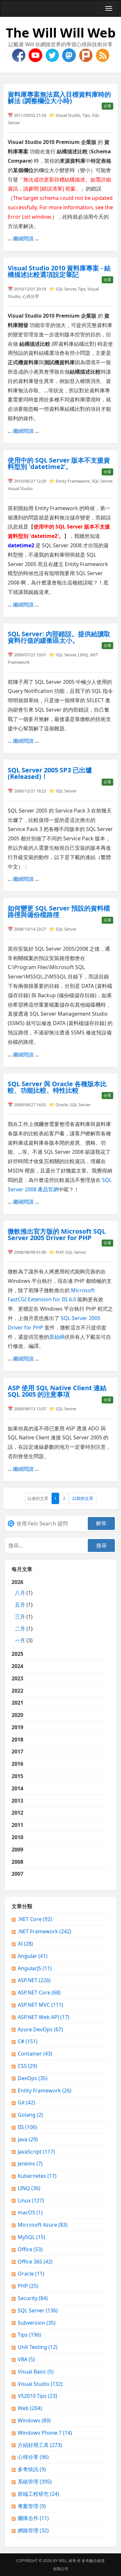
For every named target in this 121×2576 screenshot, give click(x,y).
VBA (26, 2359)
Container (35, 2054)
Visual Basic (36, 2372)
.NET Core (35, 1919)
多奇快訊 (32, 2469)
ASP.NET (34, 1980)
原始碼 (57, 1337)
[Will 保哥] (36, 55)
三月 (20, 1617)
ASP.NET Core (39, 1992)
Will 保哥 (67, 2561)
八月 (20, 1593)
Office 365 (35, 2262)
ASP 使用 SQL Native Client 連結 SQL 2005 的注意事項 (57, 1391)
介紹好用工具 (40, 2445)
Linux (31, 2200)
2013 (17, 1801)
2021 (17, 1703)
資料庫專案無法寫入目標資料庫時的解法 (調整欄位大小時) (59, 98)
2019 (17, 1727)
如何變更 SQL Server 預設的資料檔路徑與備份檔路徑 (59, 911)
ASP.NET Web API (44, 2017)
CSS (27, 2066)
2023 (17, 1678)
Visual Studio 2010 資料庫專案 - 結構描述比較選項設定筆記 (59, 271)
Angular (33, 1956)
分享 (107, 106)
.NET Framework (45, 1931)
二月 (20, 1629)
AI (25, 1944)
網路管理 (33, 2530)
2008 (17, 1862)
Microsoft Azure (43, 2225)
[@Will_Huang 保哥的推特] (53, 55)
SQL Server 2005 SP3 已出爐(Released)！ (50, 773)
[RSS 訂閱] (103, 55)
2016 (17, 1764)
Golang (30, 2115)
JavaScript (36, 2152)
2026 (22, 1611)
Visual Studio (68, 115)
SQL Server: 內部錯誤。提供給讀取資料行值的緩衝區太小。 (59, 637)
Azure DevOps (40, 2029)
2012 (17, 1813)
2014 (17, 1788)
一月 (20, 1640)
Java (28, 2139)
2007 (17, 1874)
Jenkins (30, 2164)
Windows (34, 2420)
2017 (17, 1752)
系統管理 (35, 2482)
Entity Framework (73, 481)
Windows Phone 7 (45, 2433)
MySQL (31, 2237)
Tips (86, 115)
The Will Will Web (61, 33)
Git (26, 2102)
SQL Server (66, 289)
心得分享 (31, 296)
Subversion (37, 2323)
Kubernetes (37, 2176)
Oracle (62, 1105)
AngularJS (35, 1968)
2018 (17, 1740)
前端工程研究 (38, 2494)
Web (30, 2408)
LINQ (83, 655)
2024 (17, 1666)
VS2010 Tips (37, 2396)
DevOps (33, 2078)
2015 (17, 1776)
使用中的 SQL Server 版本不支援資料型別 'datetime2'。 (59, 463)
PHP (59, 1252)
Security (33, 2298)
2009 (17, 1850)
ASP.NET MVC (40, 2005)
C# (28, 2041)
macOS (30, 2212)
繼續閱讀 (23, 238)
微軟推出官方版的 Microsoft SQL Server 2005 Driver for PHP (57, 1234)
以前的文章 (83, 1498)
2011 (17, 1825)
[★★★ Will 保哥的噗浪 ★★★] (86, 55)
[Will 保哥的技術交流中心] (19, 55)
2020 (17, 1715)
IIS (27, 2127)
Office (30, 2249)
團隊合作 (33, 2518)
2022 (17, 1691)
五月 (20, 1605)
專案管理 (32, 2506)
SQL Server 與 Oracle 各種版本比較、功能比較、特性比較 (57, 1087)
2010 (17, 1837)
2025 (17, 1654)
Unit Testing (38, 2347)
